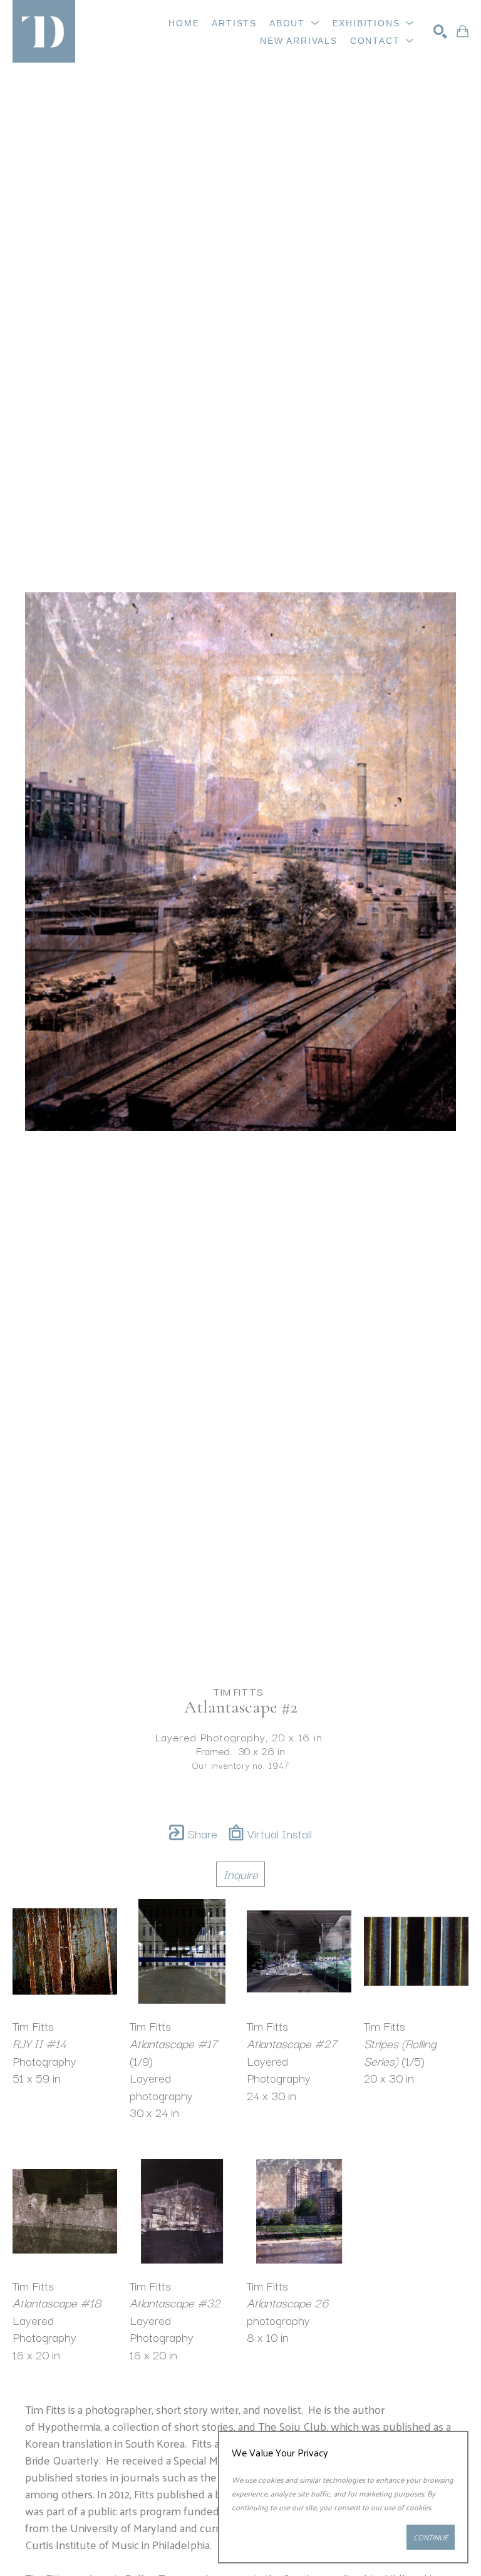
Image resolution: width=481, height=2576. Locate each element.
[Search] (440, 31)
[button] (295, 23)
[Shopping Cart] (463, 31)
